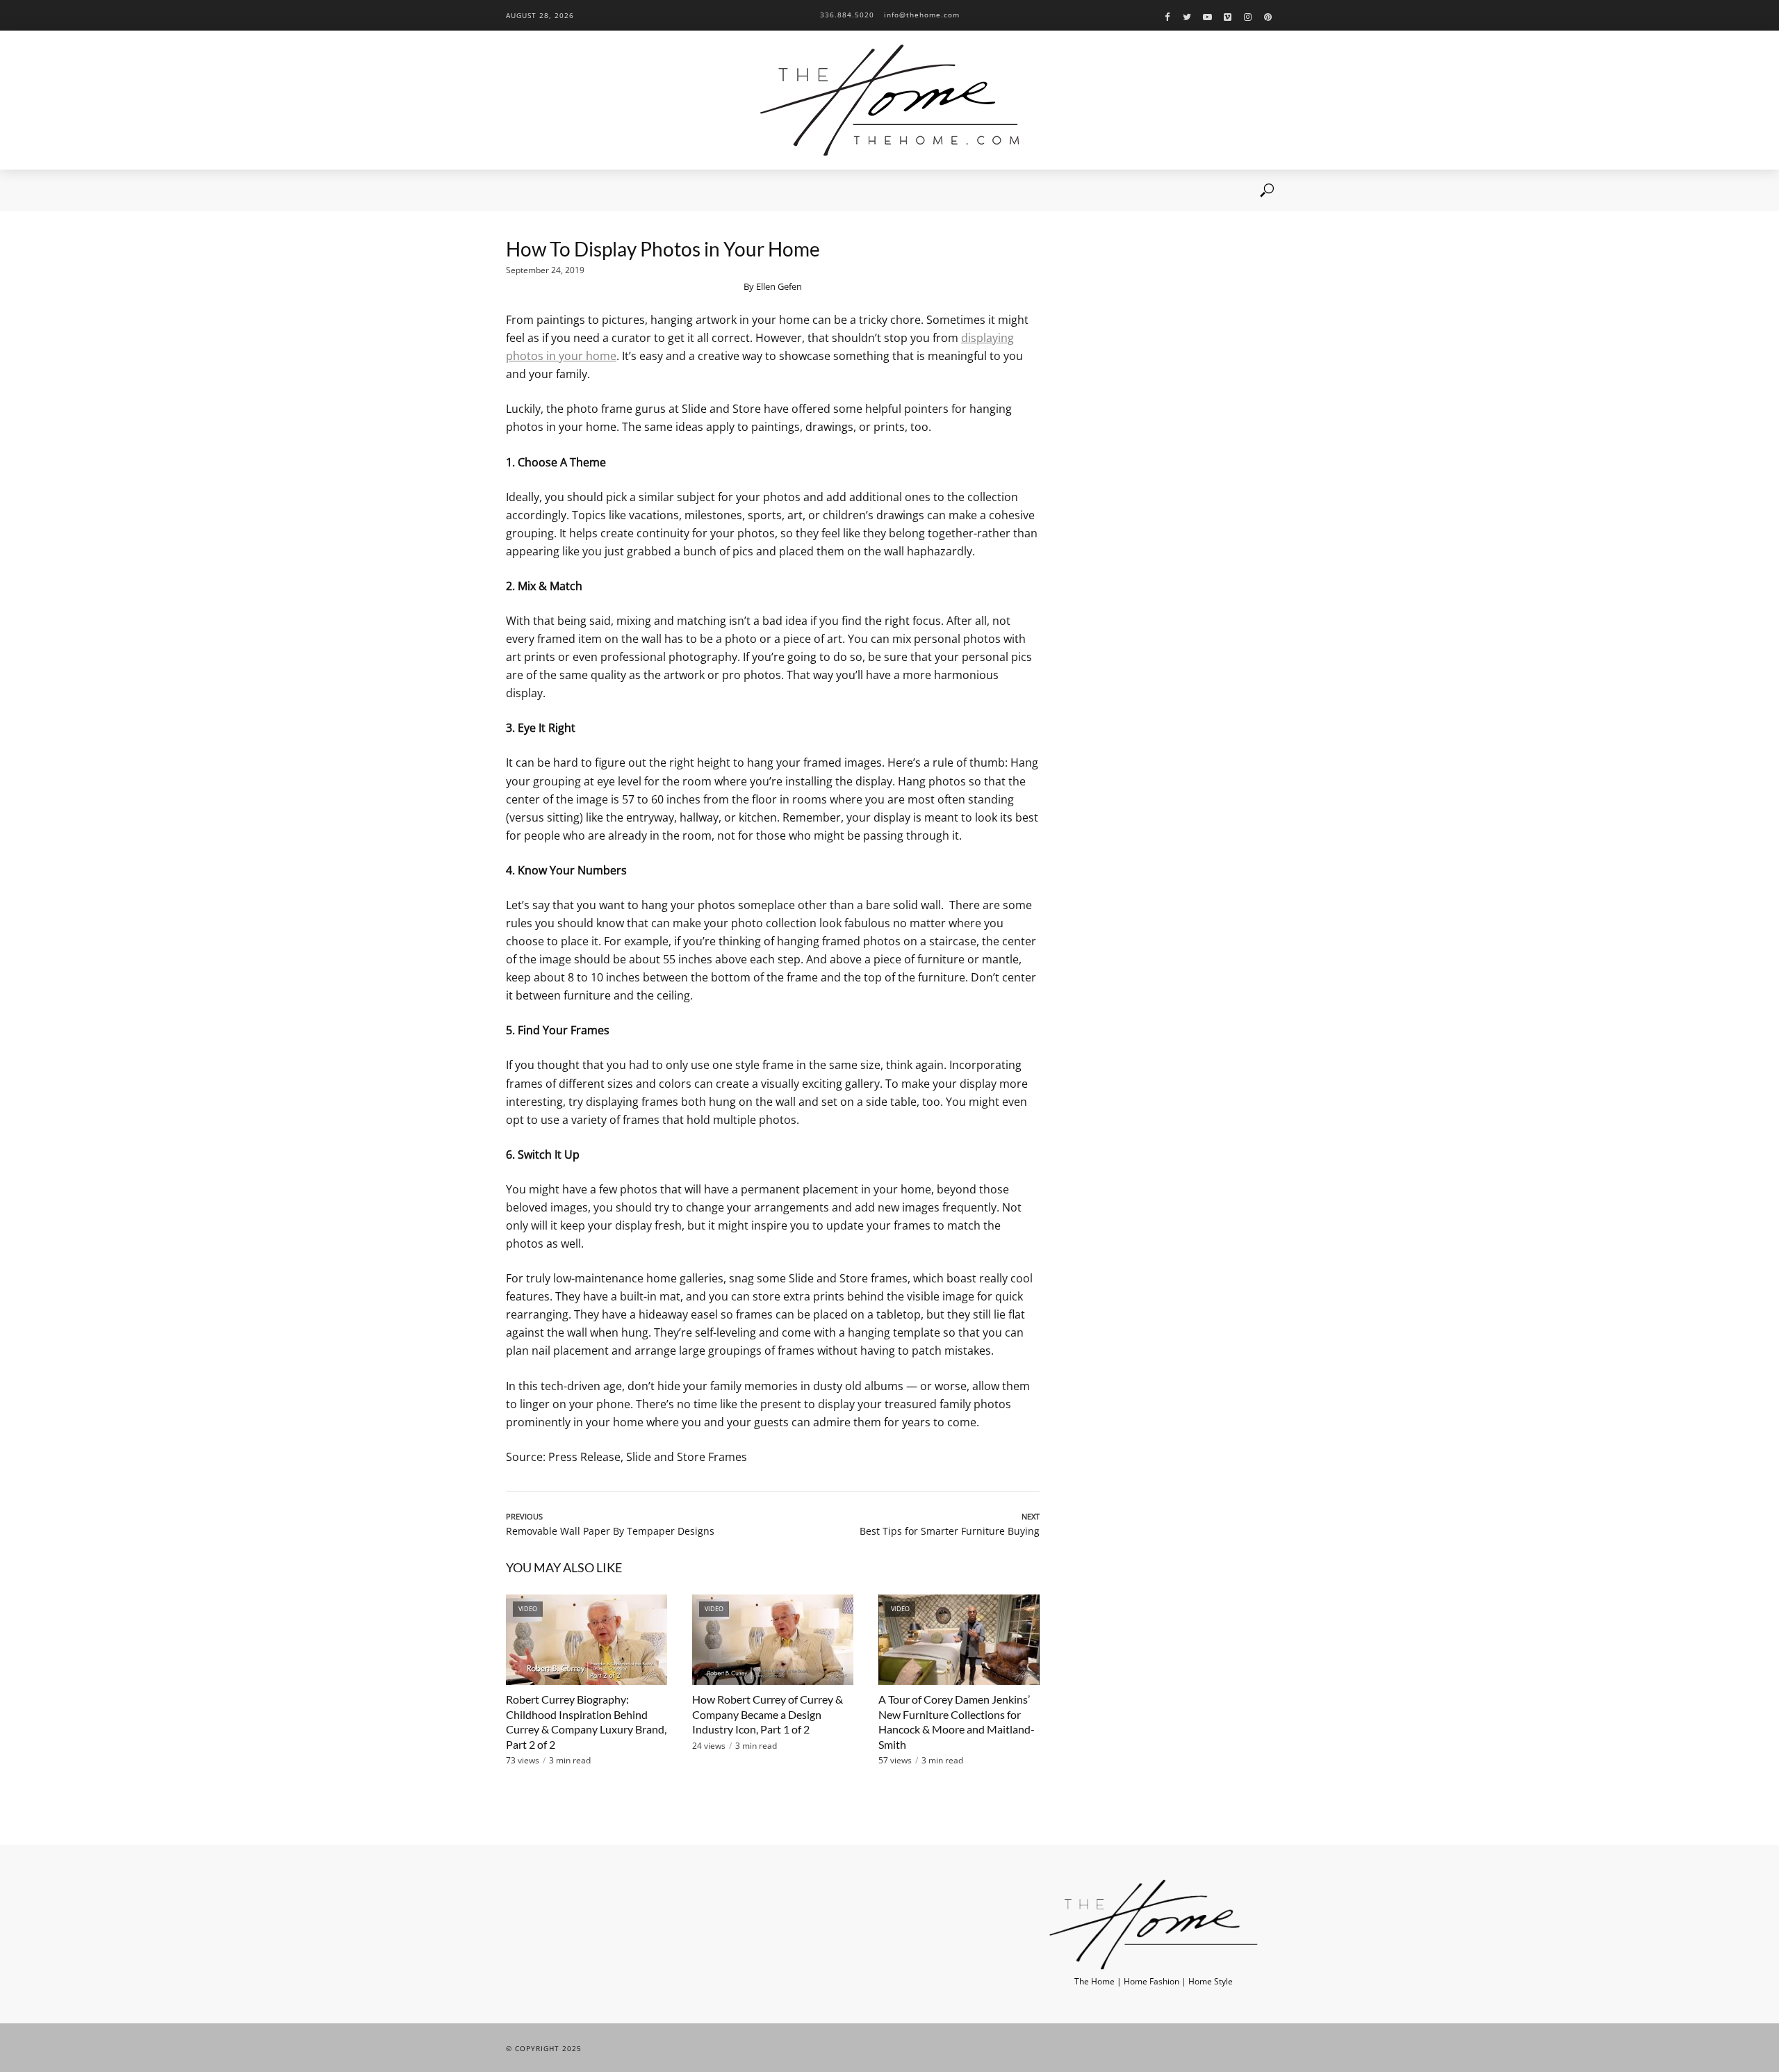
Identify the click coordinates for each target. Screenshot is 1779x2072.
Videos (612, 190)
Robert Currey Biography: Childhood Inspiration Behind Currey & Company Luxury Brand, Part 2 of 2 (586, 1722)
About (565, 190)
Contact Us (779, 190)
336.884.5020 (847, 15)
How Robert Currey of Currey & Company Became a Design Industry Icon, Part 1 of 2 (768, 1714)
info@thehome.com (922, 15)
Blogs (658, 190)
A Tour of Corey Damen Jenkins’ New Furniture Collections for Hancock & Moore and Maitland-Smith (957, 1722)
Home (518, 190)
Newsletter (713, 190)
